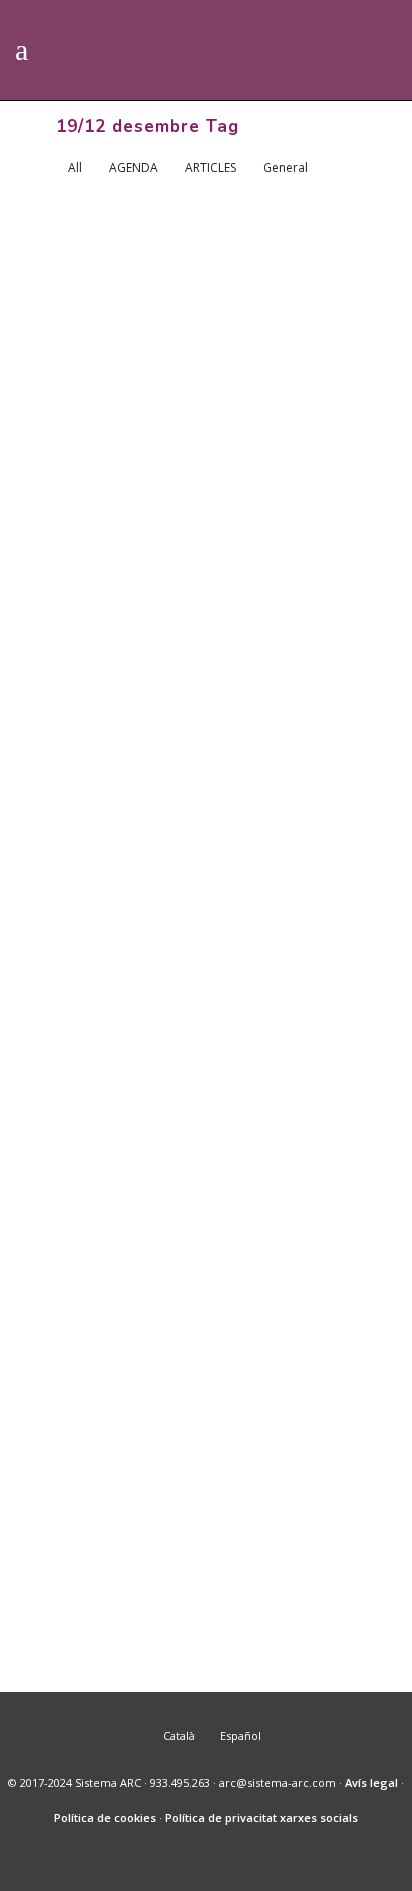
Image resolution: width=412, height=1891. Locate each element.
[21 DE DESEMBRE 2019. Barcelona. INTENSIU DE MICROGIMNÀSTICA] (206, 315)
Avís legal (371, 1782)
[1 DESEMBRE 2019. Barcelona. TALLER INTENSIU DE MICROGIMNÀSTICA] (206, 1359)
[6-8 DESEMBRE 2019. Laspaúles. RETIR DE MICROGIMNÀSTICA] (206, 839)
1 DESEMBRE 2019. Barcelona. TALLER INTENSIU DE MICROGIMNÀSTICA (198, 1560)
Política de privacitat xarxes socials (261, 1817)
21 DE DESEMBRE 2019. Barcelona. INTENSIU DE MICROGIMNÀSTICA (174, 475)
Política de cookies (105, 1817)
